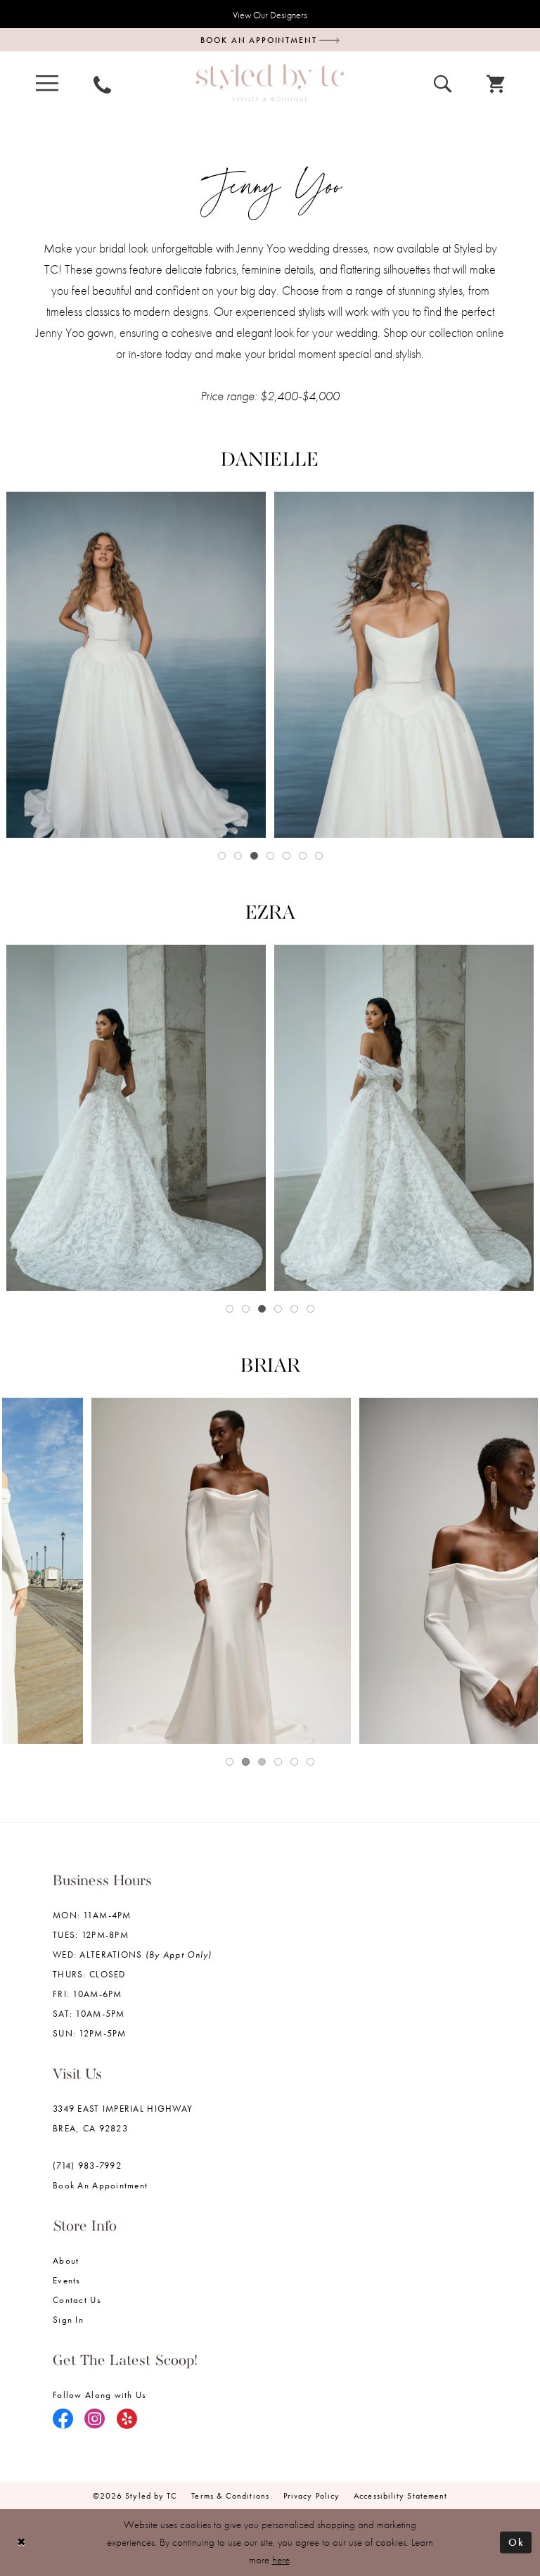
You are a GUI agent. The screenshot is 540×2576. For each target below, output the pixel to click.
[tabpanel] (136, 665)
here (281, 2560)
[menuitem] (47, 83)
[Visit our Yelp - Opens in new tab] (127, 2420)
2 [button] (238, 856)
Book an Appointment (100, 2185)
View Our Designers (270, 15)
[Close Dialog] (21, 2543)
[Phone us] (102, 83)
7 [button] (319, 856)
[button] (47, 83)
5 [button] (287, 856)
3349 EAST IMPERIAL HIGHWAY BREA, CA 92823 (123, 2118)
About (66, 2261)
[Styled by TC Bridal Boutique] (270, 83)
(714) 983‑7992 (87, 2166)
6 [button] (303, 856)
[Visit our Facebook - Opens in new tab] (63, 2420)
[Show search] (443, 82)
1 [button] (222, 856)
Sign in (68, 2320)
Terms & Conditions (230, 2496)
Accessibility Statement (400, 2496)
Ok (516, 2542)
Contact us (77, 2300)
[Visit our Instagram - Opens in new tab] (95, 2420)
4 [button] (270, 856)
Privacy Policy (311, 2496)
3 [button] (254, 856)
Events (67, 2280)
